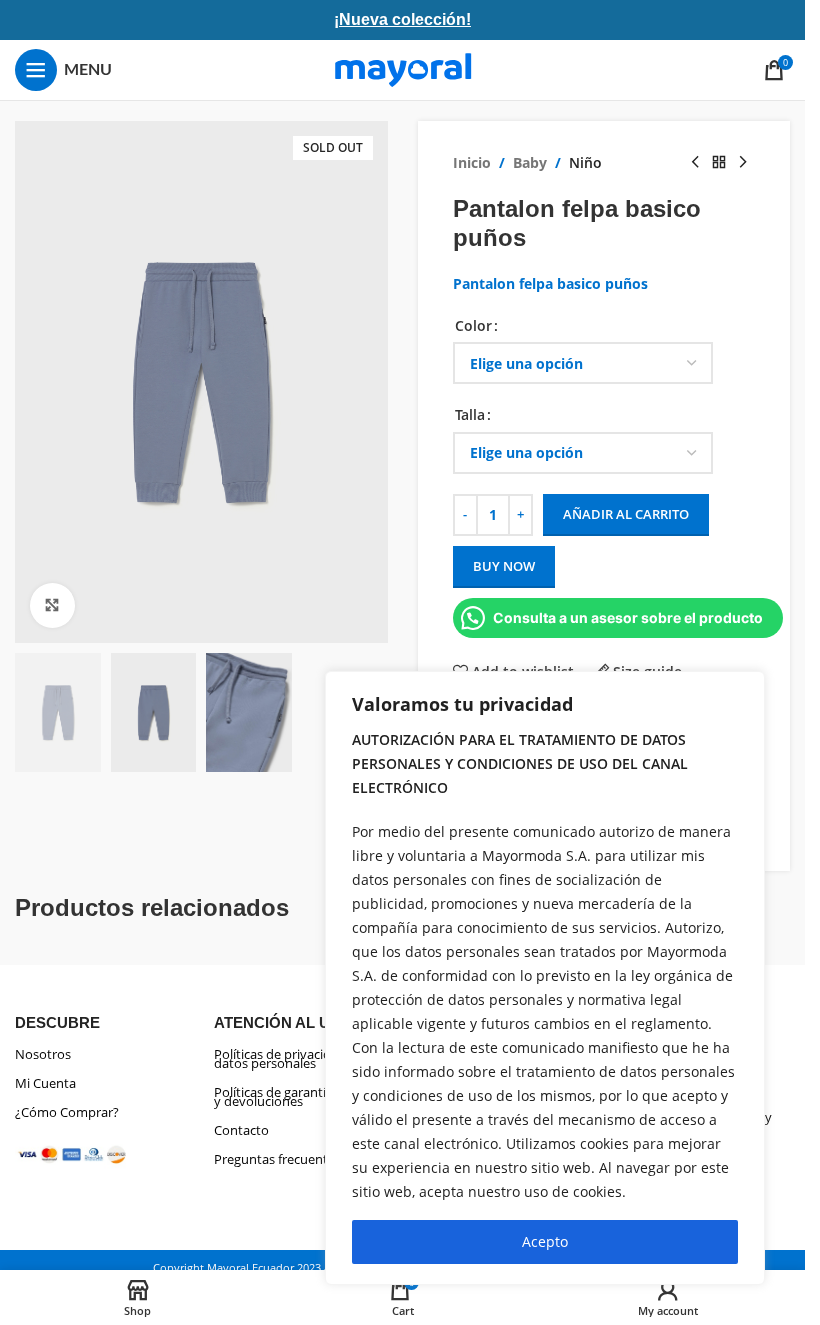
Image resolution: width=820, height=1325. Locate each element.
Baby (530, 162)
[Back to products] (719, 163)
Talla (470, 414)
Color (473, 325)
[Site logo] (403, 68)
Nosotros (43, 1054)
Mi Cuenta (45, 1083)
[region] (545, 978)
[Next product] (743, 163)
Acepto (545, 1241)
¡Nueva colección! (402, 19)
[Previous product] (695, 163)
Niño (585, 162)
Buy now (504, 566)
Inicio (472, 162)
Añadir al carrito (626, 514)
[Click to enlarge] (52, 605)
